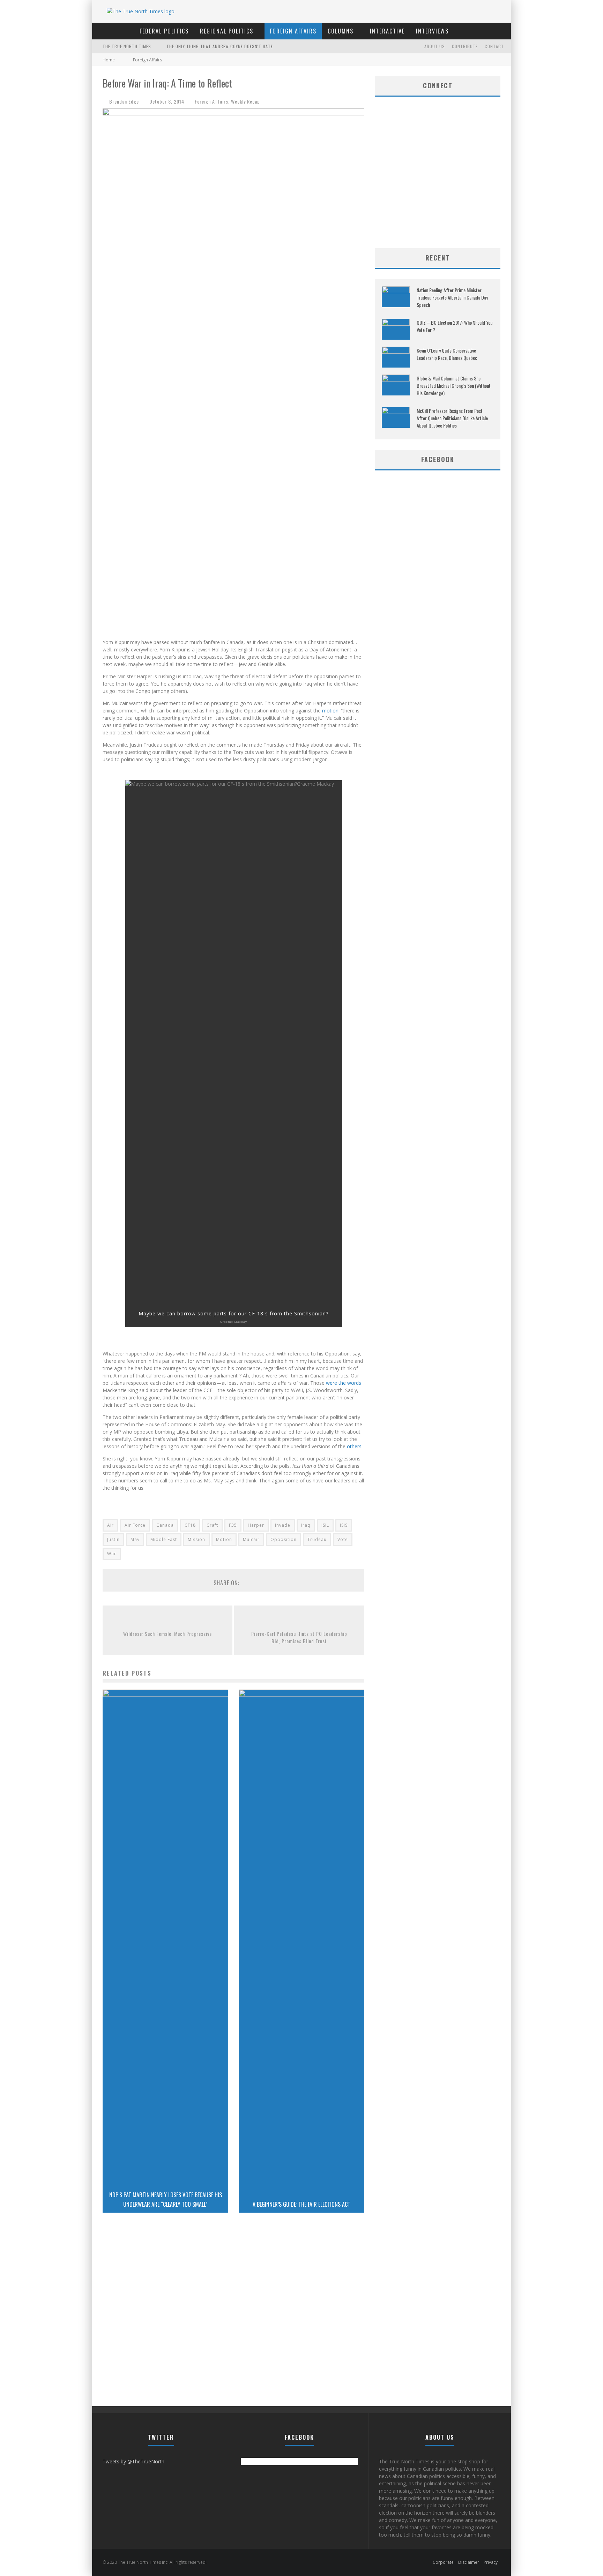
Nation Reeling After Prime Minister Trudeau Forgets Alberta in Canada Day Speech (452, 297)
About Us (435, 46)
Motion (224, 1539)
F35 (233, 1525)
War (112, 1554)
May (135, 1539)
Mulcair (251, 1539)
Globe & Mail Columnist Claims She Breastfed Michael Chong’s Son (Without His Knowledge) (454, 386)
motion (330, 711)
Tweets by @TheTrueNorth (133, 2461)
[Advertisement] (438, 192)
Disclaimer (469, 2562)
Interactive (387, 31)
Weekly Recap (245, 101)
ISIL (325, 1525)
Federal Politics (164, 31)
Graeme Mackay (234, 1321)
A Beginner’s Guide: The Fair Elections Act (301, 2204)
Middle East (164, 1539)
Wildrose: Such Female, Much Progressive (167, 1634)
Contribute (465, 46)
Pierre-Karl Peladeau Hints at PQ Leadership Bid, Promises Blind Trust (299, 1637)
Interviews (432, 31)
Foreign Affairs (293, 31)
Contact (494, 46)
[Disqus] (233, 2317)
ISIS (344, 1525)
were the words (344, 1383)
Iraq (306, 1525)
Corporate (443, 2562)
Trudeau (317, 1539)
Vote (343, 1539)
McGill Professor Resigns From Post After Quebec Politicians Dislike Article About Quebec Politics (452, 418)
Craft (212, 1525)
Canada (165, 1525)
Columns (341, 31)
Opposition (284, 1539)
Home (109, 60)
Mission (196, 1539)
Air (110, 1525)
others (354, 1446)
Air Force (135, 1525)
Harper (256, 1525)
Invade (283, 1525)
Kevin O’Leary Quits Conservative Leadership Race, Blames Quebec (447, 354)
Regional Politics (227, 31)
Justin (113, 1539)
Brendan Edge (124, 101)
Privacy (491, 2562)
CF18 (190, 1525)
